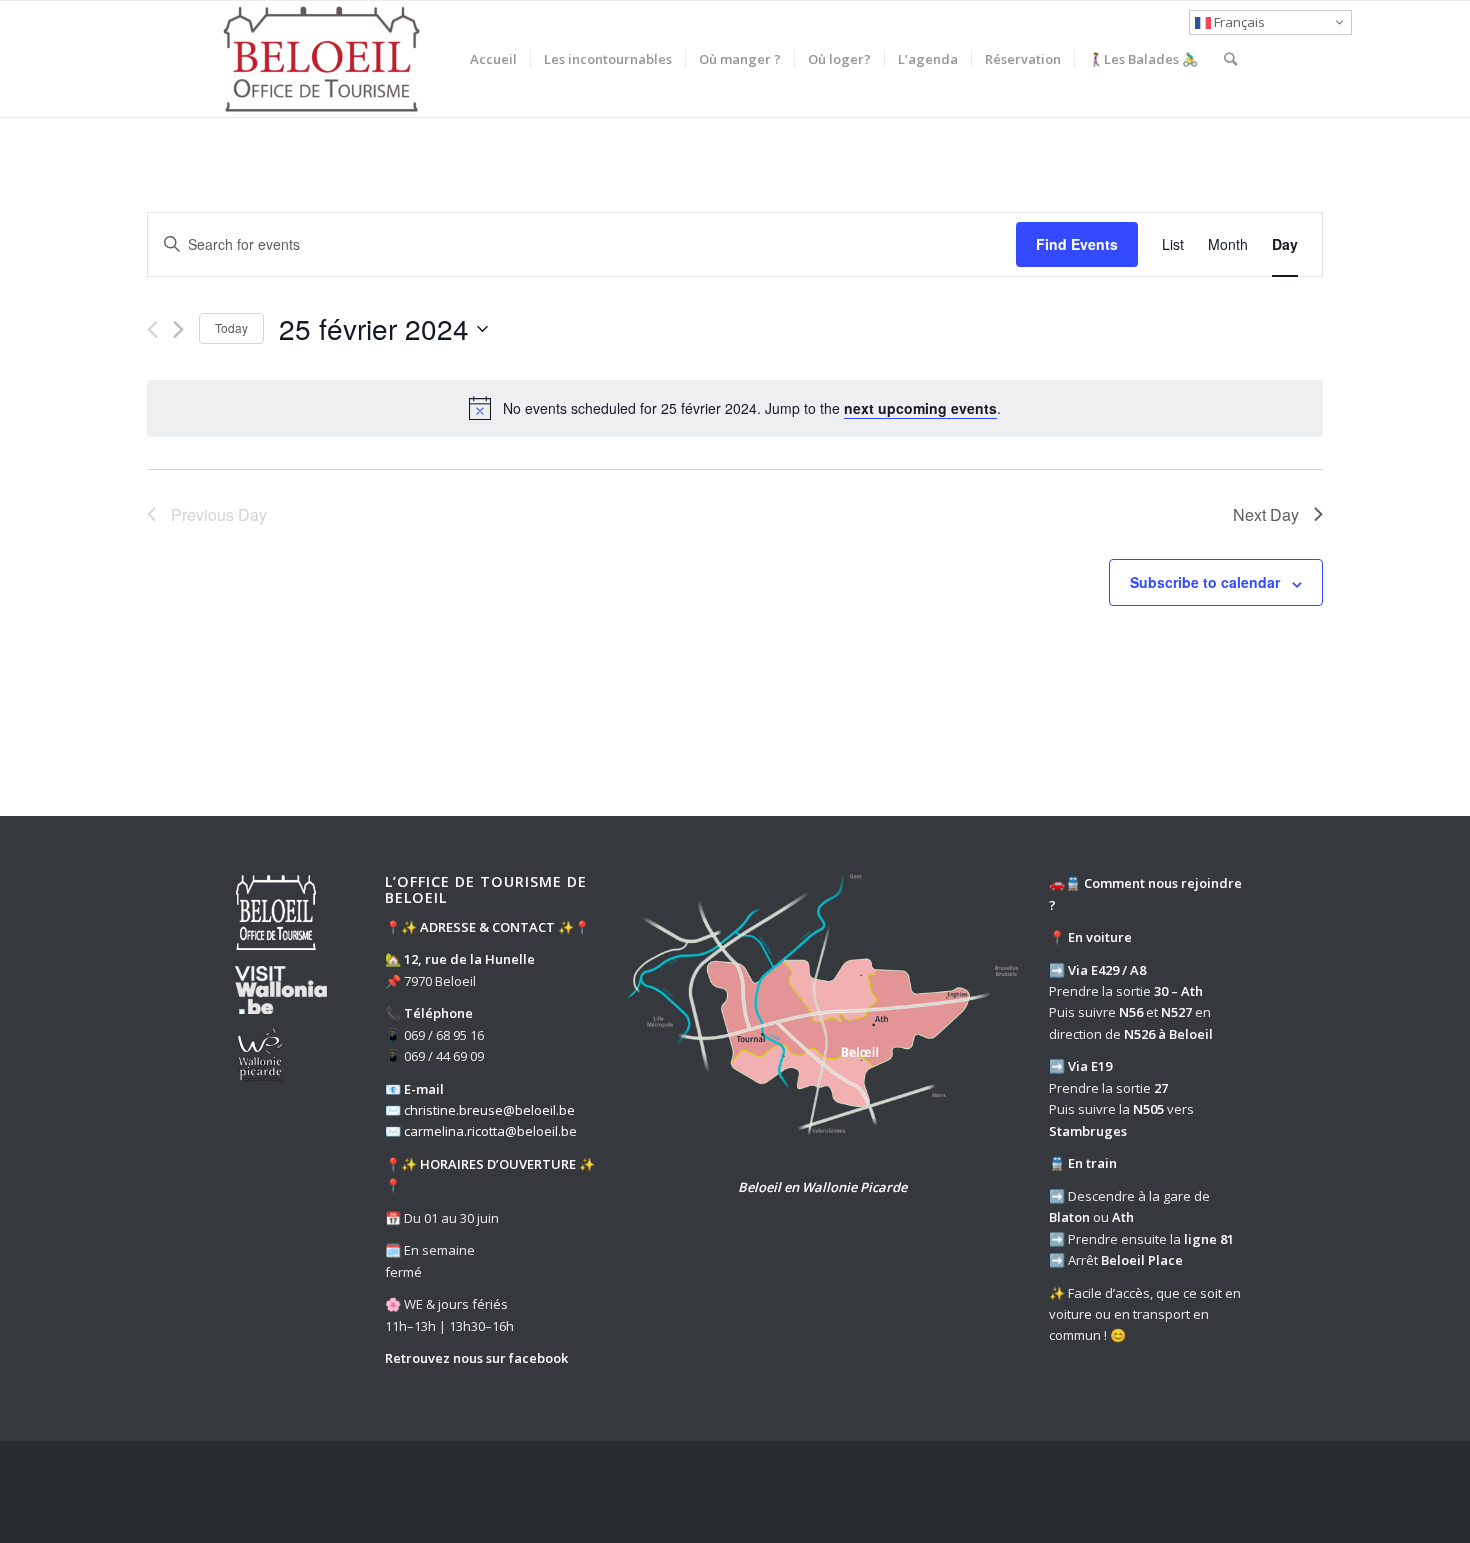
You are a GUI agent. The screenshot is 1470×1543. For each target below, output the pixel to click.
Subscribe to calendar (1205, 582)
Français (1238, 22)
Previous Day (219, 514)
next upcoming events (920, 408)
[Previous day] (152, 329)
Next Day (1266, 514)
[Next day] (178, 329)
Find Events (1077, 244)
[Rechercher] (1230, 59)
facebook (538, 1358)
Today (231, 327)
